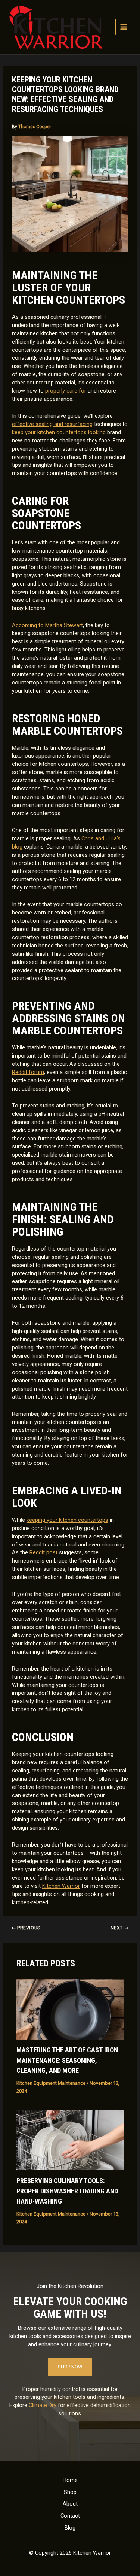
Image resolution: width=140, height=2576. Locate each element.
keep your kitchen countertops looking (59, 432)
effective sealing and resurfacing (52, 424)
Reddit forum (28, 1072)
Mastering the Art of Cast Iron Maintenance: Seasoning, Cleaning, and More (67, 2060)
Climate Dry (43, 2405)
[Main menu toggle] (124, 27)
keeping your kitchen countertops (67, 1520)
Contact (70, 2516)
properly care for (66, 391)
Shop (70, 2492)
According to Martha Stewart (47, 625)
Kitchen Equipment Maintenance (51, 2083)
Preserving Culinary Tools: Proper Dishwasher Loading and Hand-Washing (67, 2191)
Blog (70, 2528)
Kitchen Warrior (61, 1886)
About (70, 2504)
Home (70, 2480)
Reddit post (43, 1552)
